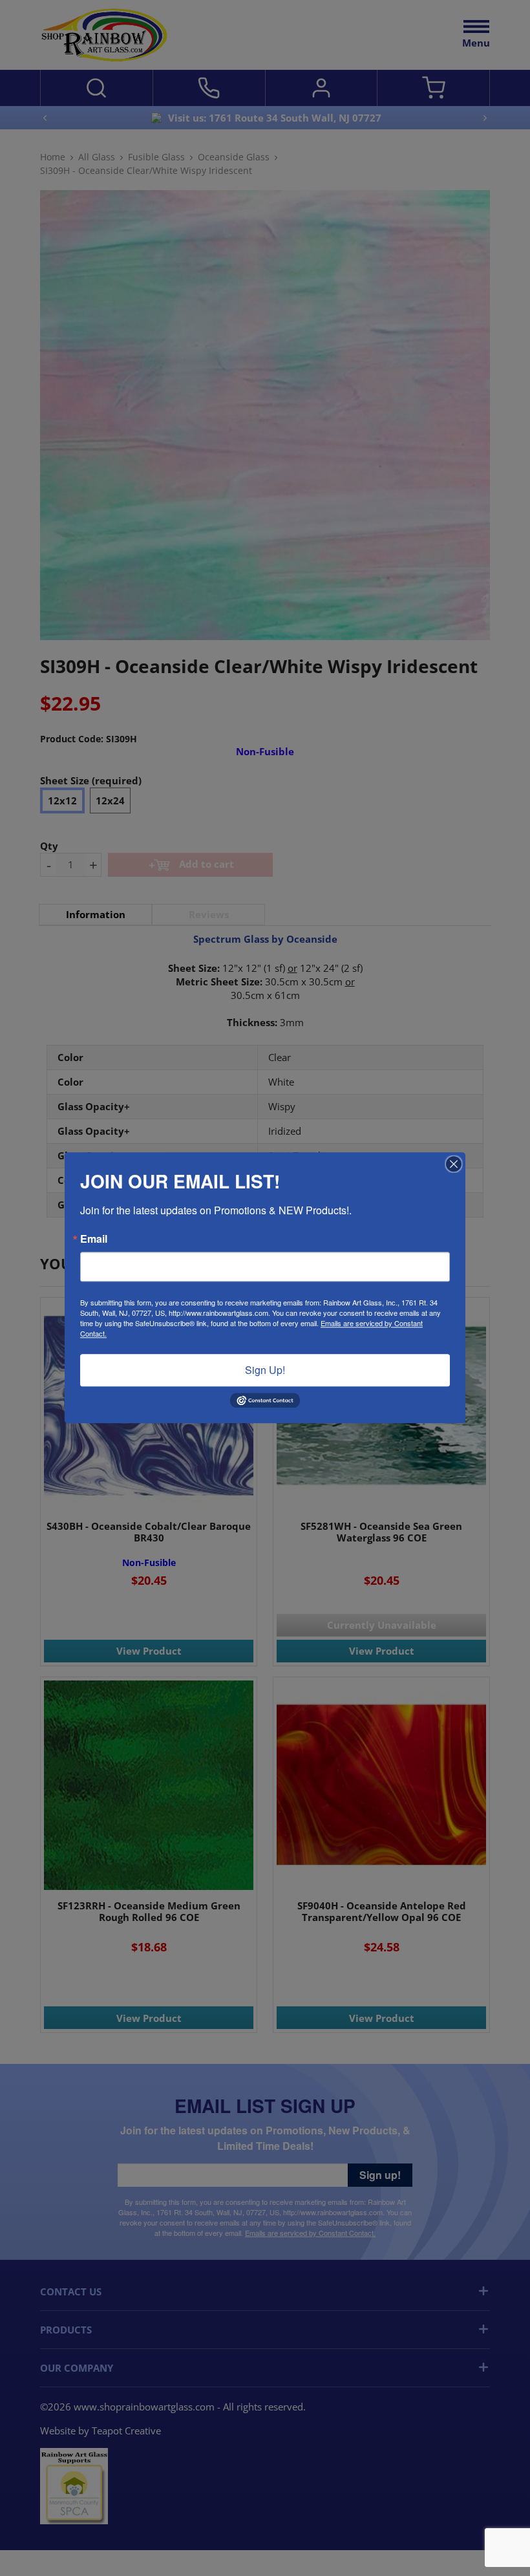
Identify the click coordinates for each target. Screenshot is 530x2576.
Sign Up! (265, 1370)
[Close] (454, 1164)
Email (94, 1239)
